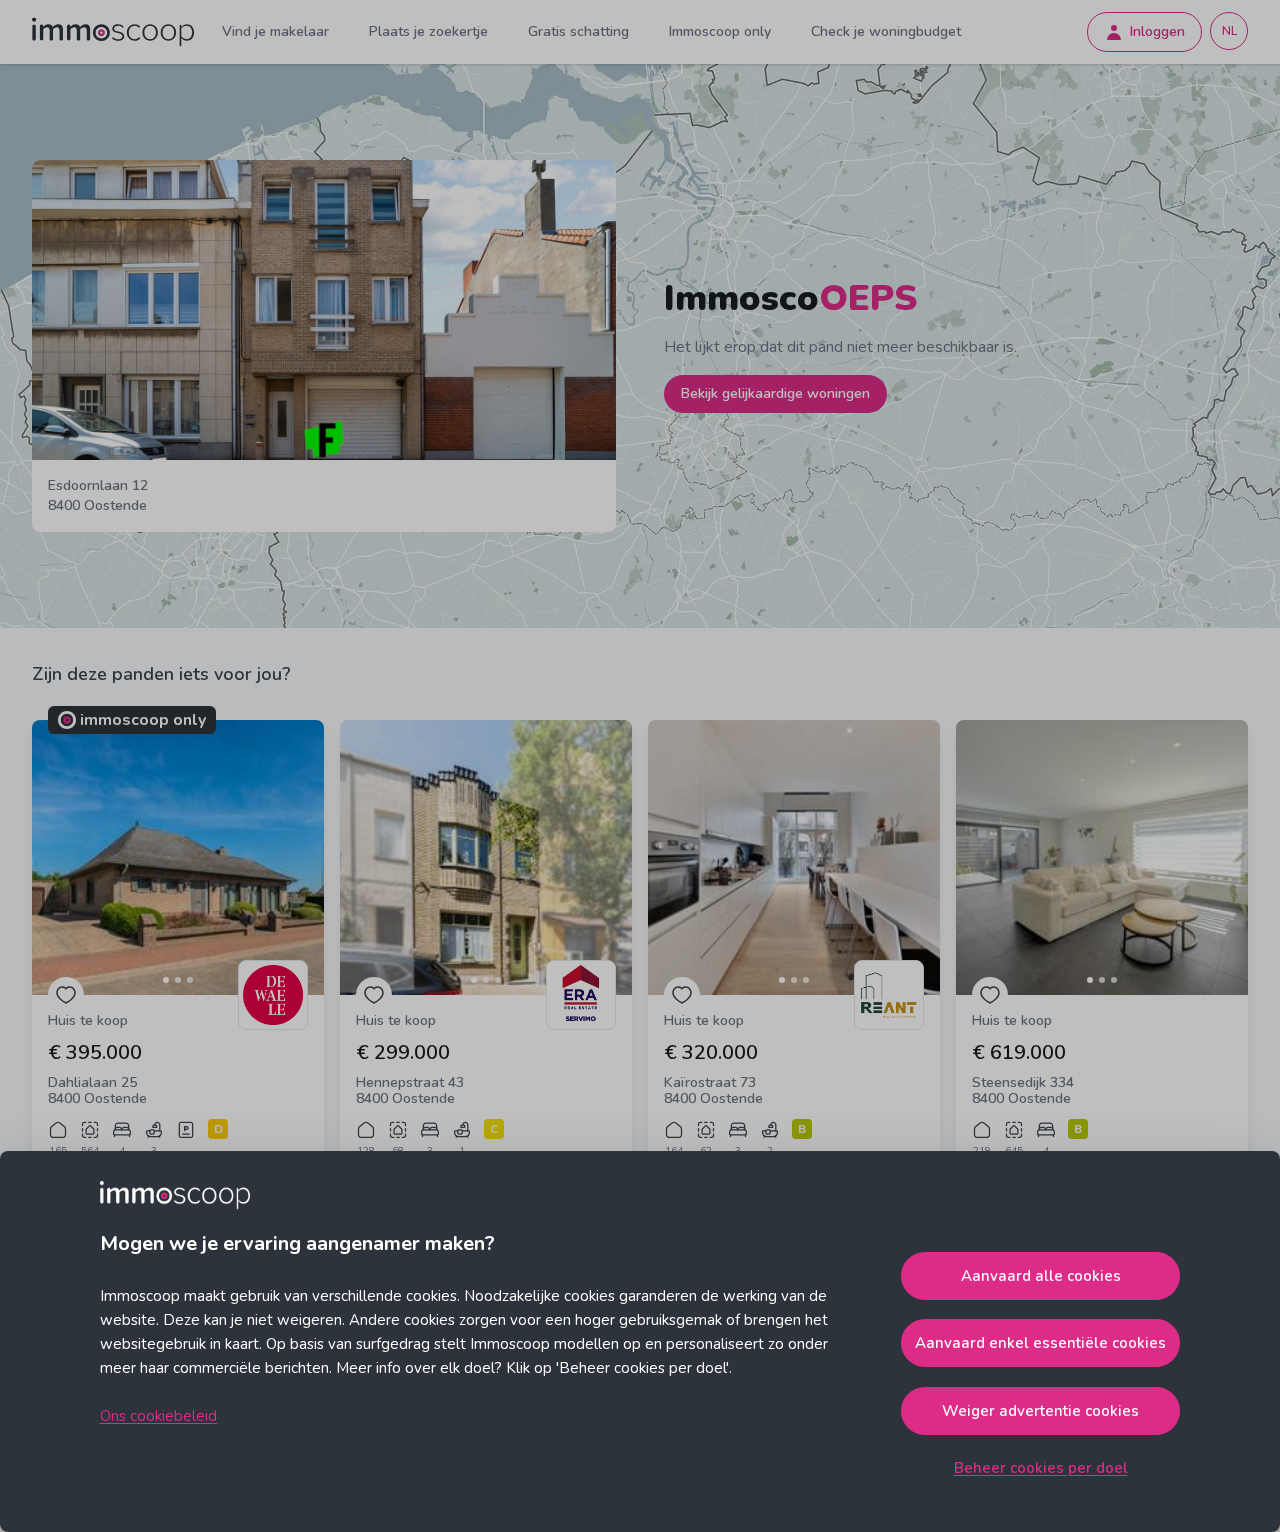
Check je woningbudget (886, 31)
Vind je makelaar (275, 31)
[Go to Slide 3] (190, 980)
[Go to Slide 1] (166, 980)
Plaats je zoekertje (428, 31)
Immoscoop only (720, 31)
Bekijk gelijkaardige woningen (775, 393)
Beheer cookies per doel (1041, 1468)
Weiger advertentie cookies (1040, 1411)
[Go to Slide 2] (178, 980)
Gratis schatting (578, 31)
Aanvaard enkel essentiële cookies (1040, 1343)
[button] (178, 857)
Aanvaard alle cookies (1041, 1276)
